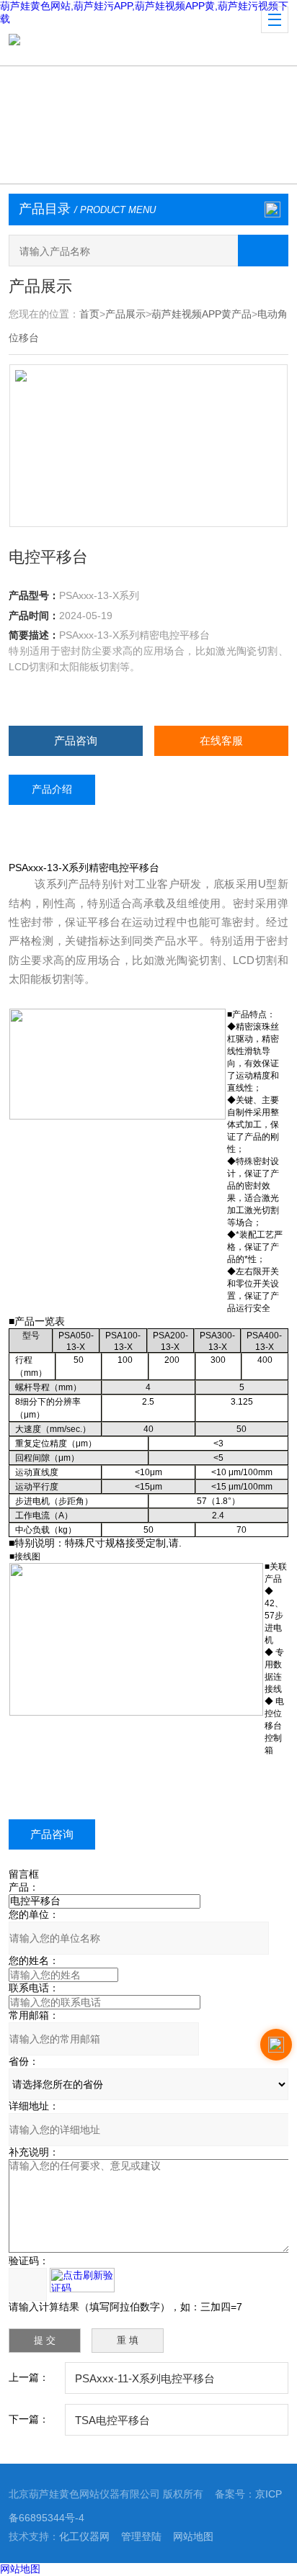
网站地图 (193, 2536)
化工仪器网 (84, 2536)
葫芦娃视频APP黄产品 (201, 314)
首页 (89, 314)
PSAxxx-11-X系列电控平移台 (145, 2378)
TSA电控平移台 (112, 2420)
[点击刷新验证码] (82, 2280)
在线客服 (221, 740)
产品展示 (125, 314)
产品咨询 (76, 740)
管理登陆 (141, 2536)
